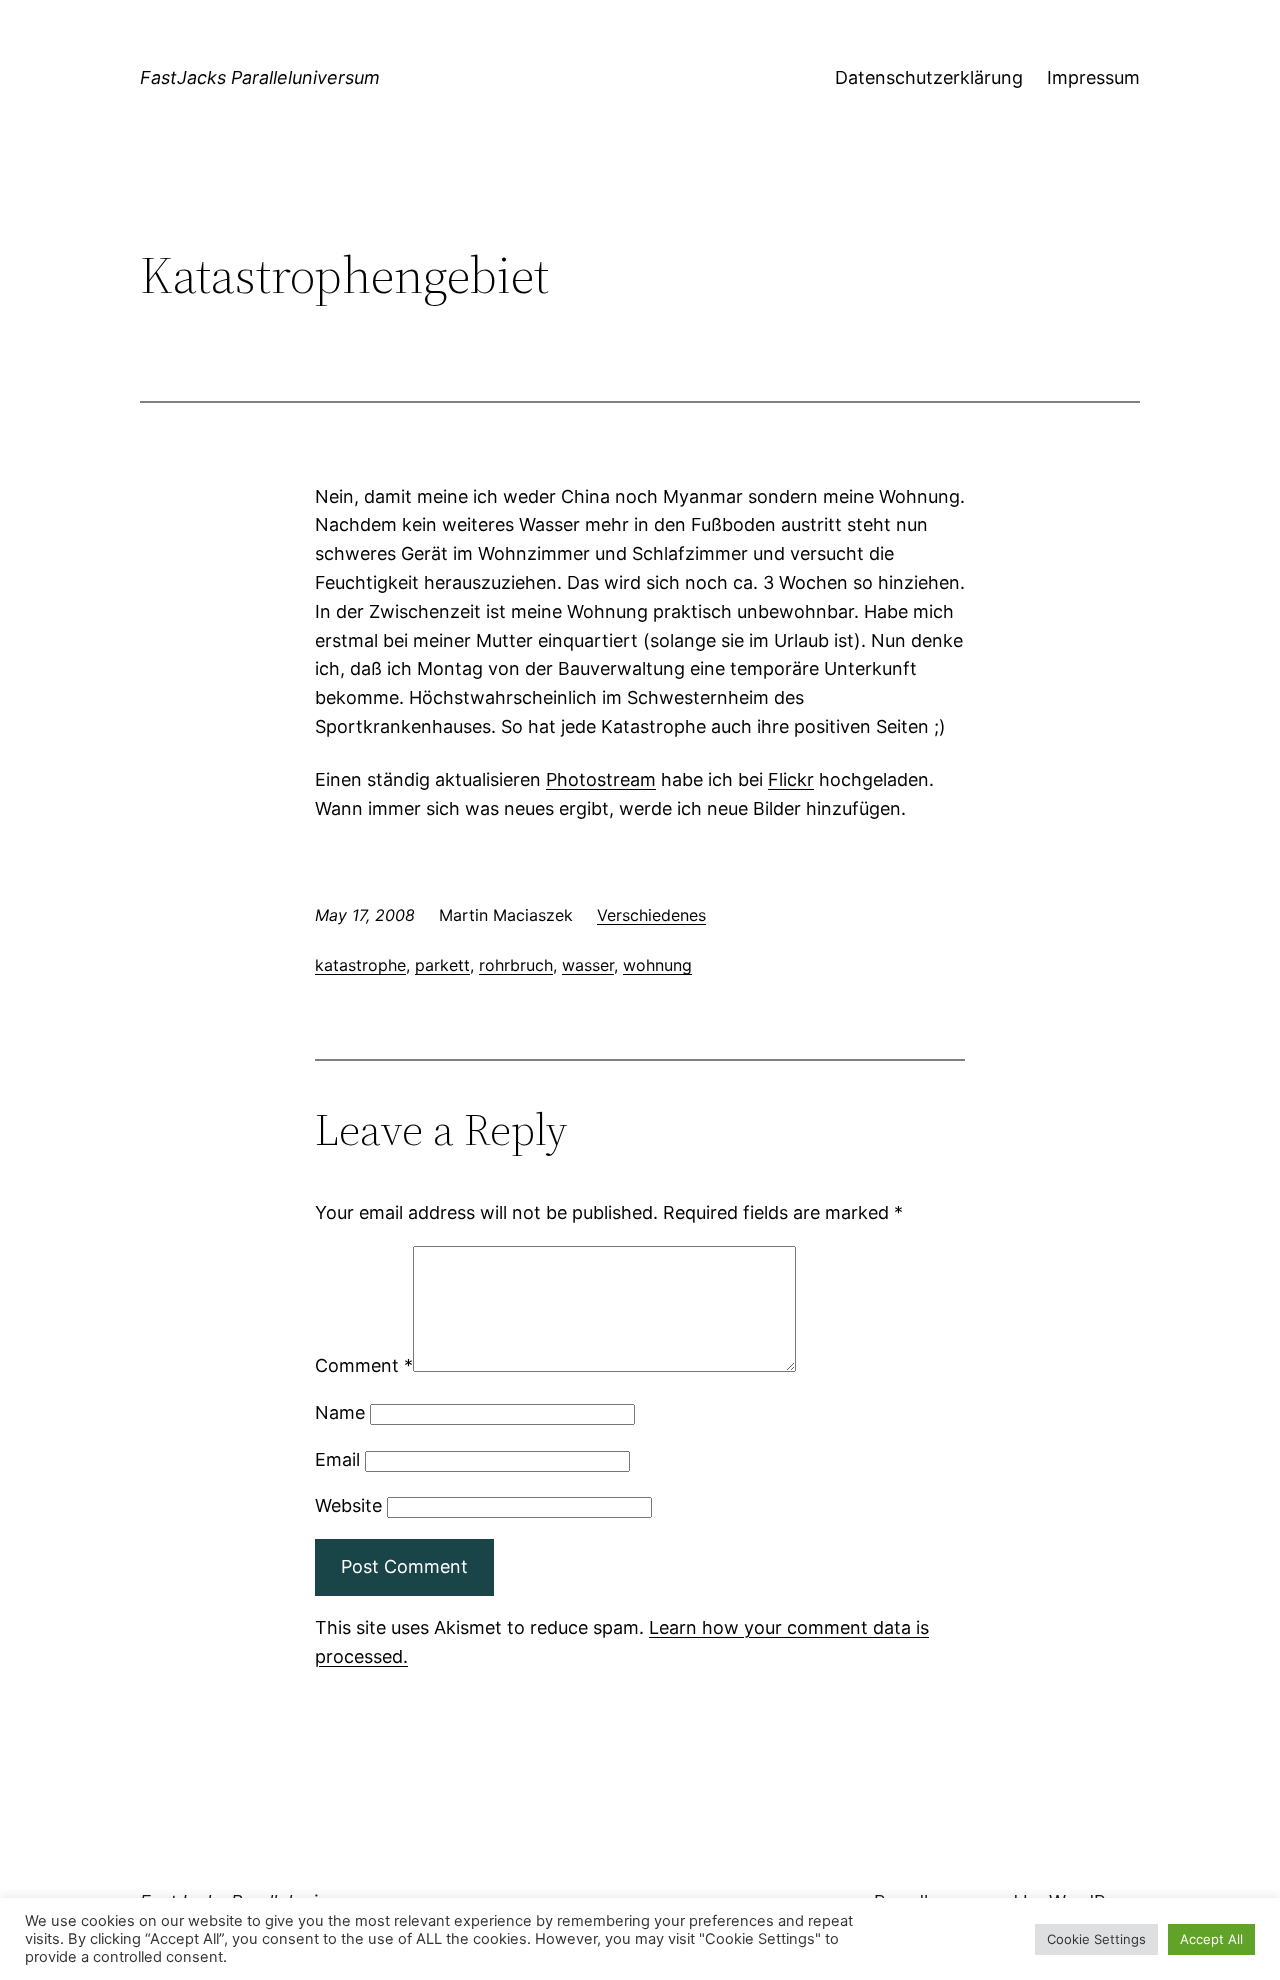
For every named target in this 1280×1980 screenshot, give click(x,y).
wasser (588, 965)
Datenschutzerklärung (929, 77)
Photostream (601, 779)
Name (340, 1412)
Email (337, 1459)
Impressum (1093, 77)
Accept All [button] (1211, 1939)
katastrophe (360, 965)
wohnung (657, 965)
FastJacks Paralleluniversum (260, 77)
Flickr (791, 779)
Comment (364, 1365)
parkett (442, 965)
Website (348, 1505)
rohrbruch (516, 965)
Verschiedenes (651, 915)
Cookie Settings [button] (1096, 1939)
